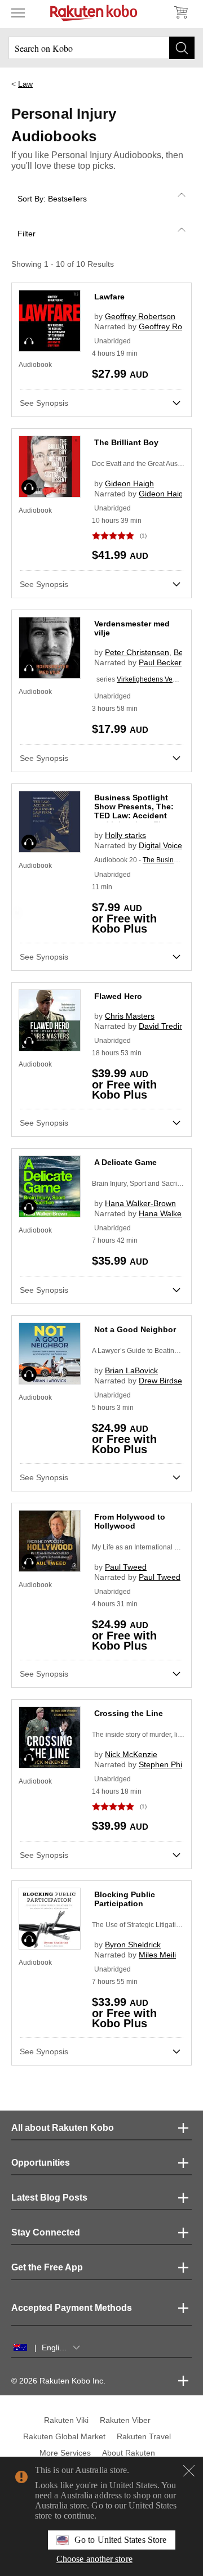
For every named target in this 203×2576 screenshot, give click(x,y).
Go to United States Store (120, 2540)
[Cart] (180, 12)
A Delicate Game (125, 1162)
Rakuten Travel (144, 2436)
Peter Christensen (137, 652)
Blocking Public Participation (125, 1899)
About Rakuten (129, 2453)
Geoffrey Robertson (140, 316)
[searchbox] (101, 48)
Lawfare (109, 297)
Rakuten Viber (125, 2420)
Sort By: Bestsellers (52, 199)
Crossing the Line (129, 1713)
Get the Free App (47, 2267)
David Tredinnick (168, 1026)
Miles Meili (157, 1955)
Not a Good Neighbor (135, 1329)
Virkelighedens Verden (152, 679)
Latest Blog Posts (49, 2198)
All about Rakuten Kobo (63, 2128)
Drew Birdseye (165, 1381)
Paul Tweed (126, 1567)
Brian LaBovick (131, 1370)
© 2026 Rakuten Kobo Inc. (58, 2381)
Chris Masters (130, 1016)
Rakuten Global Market (64, 2436)
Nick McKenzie (131, 1754)
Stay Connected (46, 2232)
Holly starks (125, 835)
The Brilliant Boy (126, 442)
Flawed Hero (118, 996)
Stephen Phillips (167, 1764)
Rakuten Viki (66, 2420)
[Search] (182, 48)
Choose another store (94, 2559)
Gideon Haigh (129, 483)
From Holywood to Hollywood (130, 1521)
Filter (27, 234)
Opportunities (41, 2163)
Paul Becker (160, 662)
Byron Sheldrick (133, 1945)
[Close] (189, 2471)
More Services (65, 2453)
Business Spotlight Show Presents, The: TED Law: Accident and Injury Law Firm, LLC (134, 816)
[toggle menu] (18, 12)
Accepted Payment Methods (72, 2308)
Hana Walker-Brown (140, 1203)
